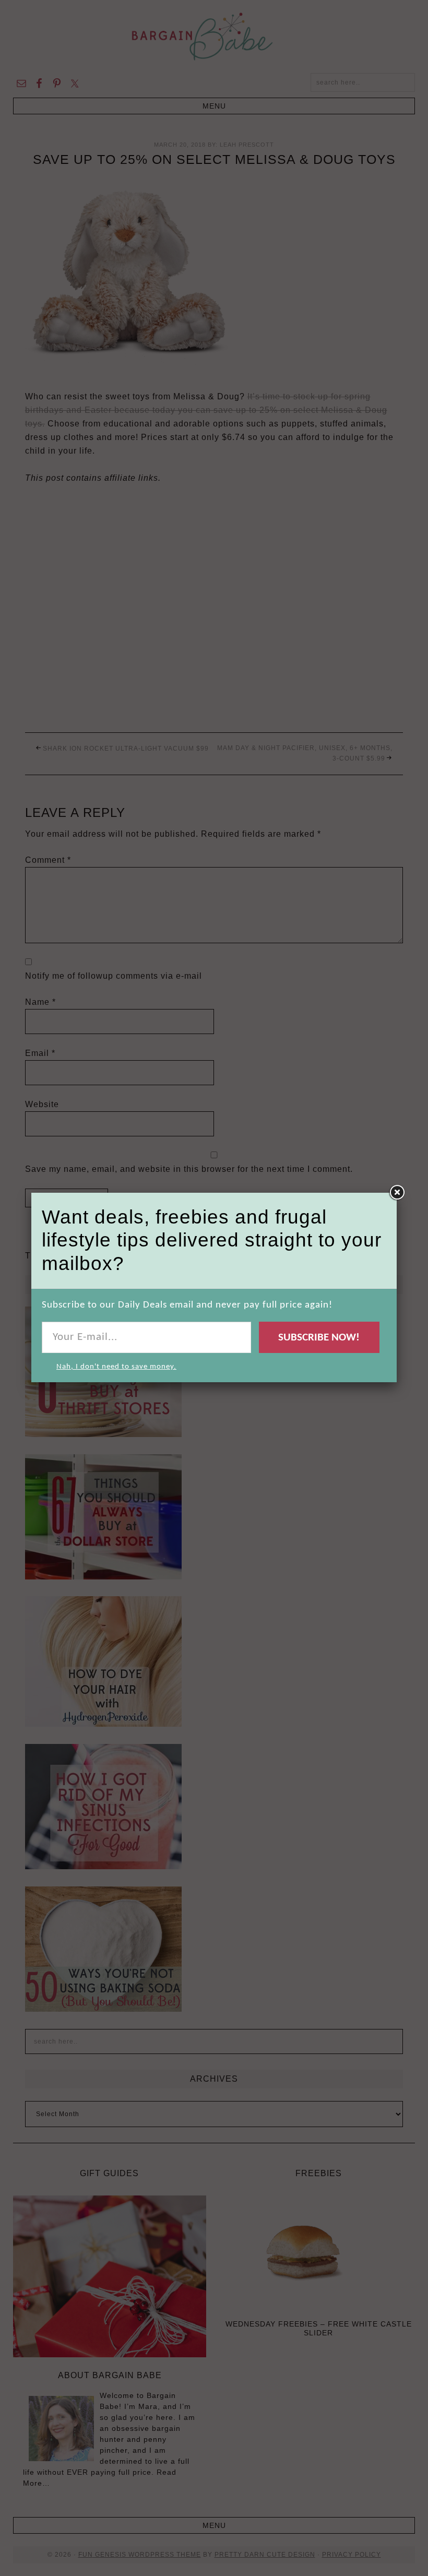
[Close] (397, 1193)
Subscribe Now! (319, 1338)
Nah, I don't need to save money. (116, 1367)
